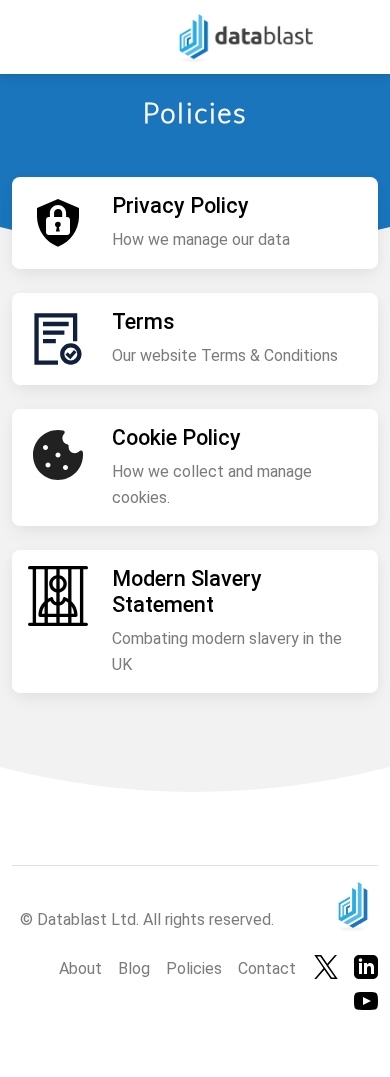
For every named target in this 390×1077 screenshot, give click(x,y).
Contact (267, 968)
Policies (194, 968)
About (80, 968)
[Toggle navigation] (39, 36)
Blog (134, 968)
